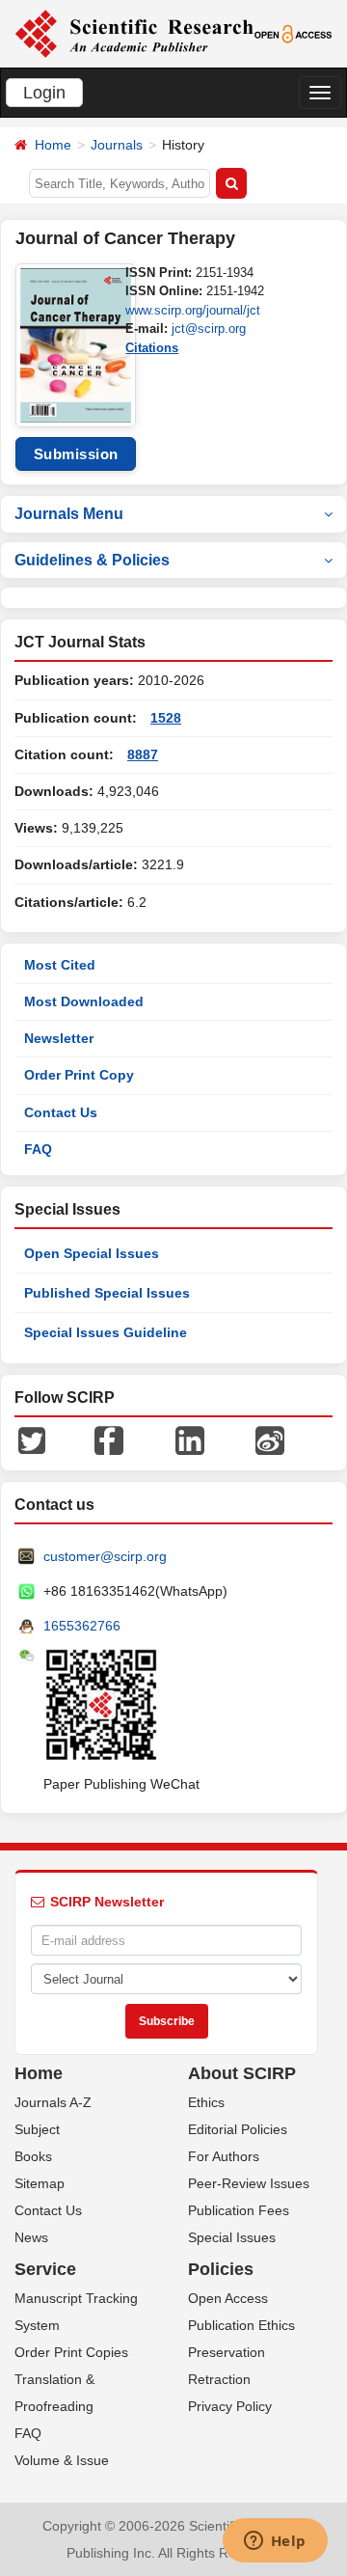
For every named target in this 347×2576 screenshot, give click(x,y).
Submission (76, 454)
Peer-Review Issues (249, 2183)
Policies (221, 2269)
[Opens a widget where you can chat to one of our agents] (275, 2542)
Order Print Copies (71, 2352)
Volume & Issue (62, 2460)
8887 (143, 754)
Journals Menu (69, 514)
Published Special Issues (107, 1293)
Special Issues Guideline (106, 1332)
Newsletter (59, 1038)
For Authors (224, 2156)
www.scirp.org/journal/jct (193, 310)
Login (44, 93)
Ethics (206, 2102)
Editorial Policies (238, 2129)
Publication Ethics (241, 2325)
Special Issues (232, 2237)
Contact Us (61, 1112)
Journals (117, 145)
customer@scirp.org (105, 1556)
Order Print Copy (79, 1075)
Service (45, 2269)
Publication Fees (239, 2210)
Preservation (227, 2352)
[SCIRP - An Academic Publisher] (134, 33)
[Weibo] (270, 1439)
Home (53, 145)
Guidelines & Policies (92, 560)
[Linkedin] (190, 1439)
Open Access (228, 2298)
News (31, 2237)
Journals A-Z (53, 2102)
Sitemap (40, 2183)
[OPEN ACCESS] (294, 33)
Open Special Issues (92, 1253)
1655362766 (82, 1626)
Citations (152, 348)
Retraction (219, 2379)
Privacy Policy (230, 2406)
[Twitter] (32, 1439)
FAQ (38, 1149)
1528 (166, 718)
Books (33, 2156)
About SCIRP (242, 2073)
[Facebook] (109, 1439)
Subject (37, 2129)
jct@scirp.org (209, 329)
